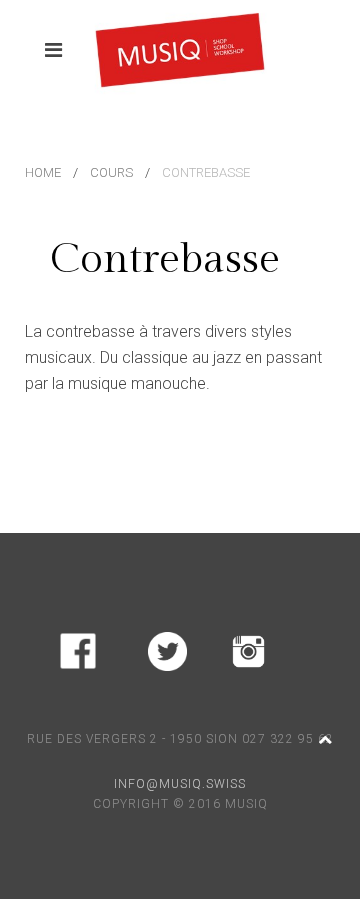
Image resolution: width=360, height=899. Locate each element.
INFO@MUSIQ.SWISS (180, 784)
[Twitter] (167, 647)
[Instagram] (248, 647)
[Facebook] (78, 647)
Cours (111, 172)
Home (43, 172)
